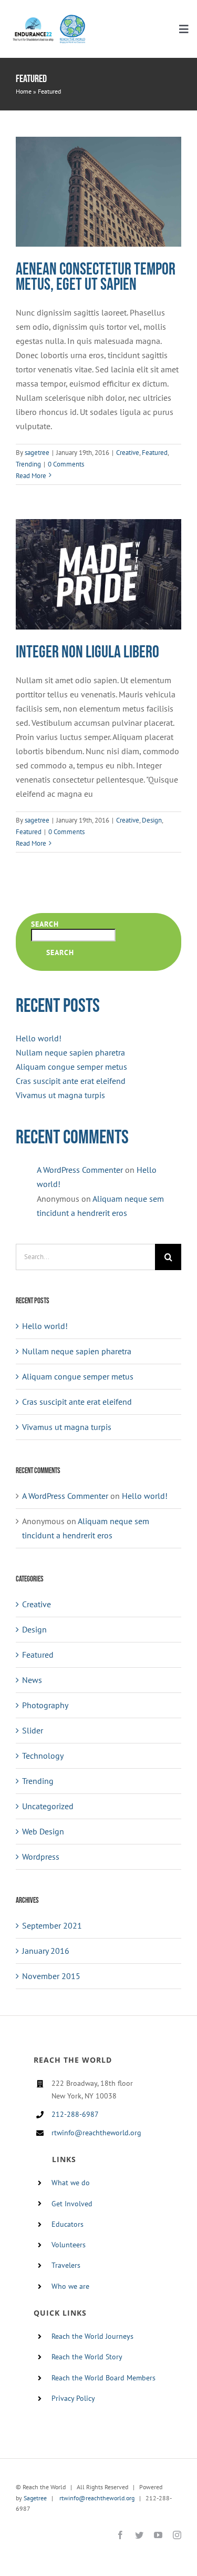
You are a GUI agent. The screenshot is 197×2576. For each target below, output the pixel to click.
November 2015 (51, 1976)
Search (45, 924)
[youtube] (158, 2535)
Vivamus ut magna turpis (60, 1095)
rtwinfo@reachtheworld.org (96, 2133)
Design (152, 820)
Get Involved (72, 2204)
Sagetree (35, 2498)
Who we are (70, 2286)
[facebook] (120, 2535)
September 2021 (52, 1925)
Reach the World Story (87, 2357)
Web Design (43, 1831)
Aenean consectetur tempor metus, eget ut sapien (96, 277)
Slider (33, 1730)
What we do (71, 2183)
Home (24, 91)
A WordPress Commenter (80, 1170)
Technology (43, 1756)
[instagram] (177, 2535)
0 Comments (66, 464)
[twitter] (139, 2535)
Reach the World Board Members (103, 2378)
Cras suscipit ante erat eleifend (71, 1081)
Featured (155, 453)
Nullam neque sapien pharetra (70, 1052)
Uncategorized (48, 1806)
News (32, 1680)
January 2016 (46, 1951)
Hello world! (39, 1038)
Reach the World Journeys (92, 2336)
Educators (68, 2224)
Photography (45, 1705)
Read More (31, 476)
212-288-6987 (75, 2114)
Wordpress (41, 1857)
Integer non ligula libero (87, 652)
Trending (28, 464)
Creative (128, 453)
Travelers (66, 2265)
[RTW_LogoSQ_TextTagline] (72, 18)
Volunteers (69, 2245)
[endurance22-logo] (33, 21)
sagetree (37, 453)
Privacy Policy (73, 2398)
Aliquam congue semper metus (71, 1067)
